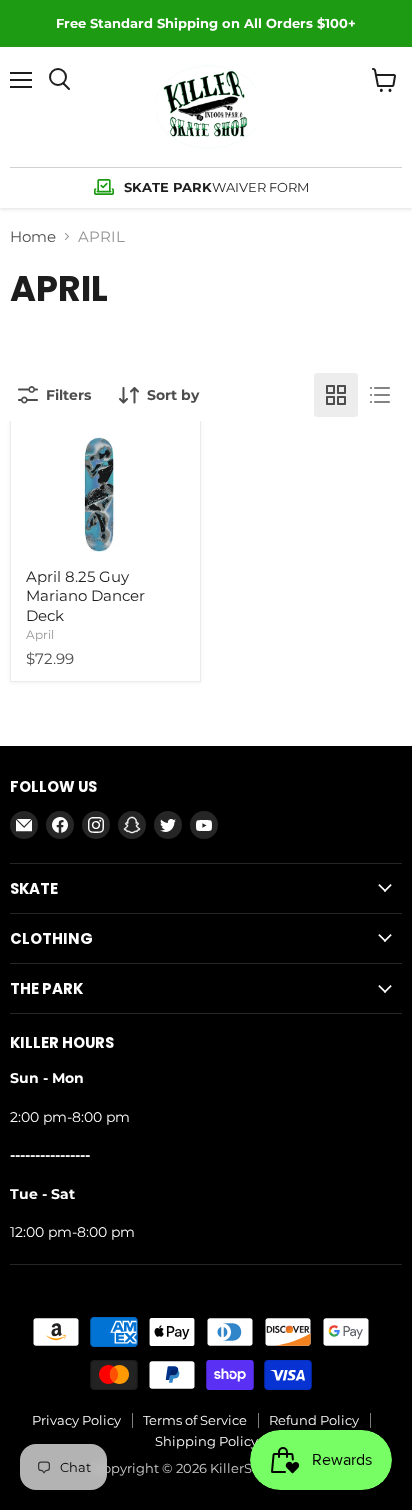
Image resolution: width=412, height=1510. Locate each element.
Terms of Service (195, 1420)
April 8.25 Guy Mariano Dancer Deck (85, 596)
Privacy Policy (76, 1420)
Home (33, 236)
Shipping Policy (206, 1441)
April (40, 634)
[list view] (380, 395)
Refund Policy (314, 1420)
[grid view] (336, 395)
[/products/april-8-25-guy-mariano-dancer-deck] (105, 493)
